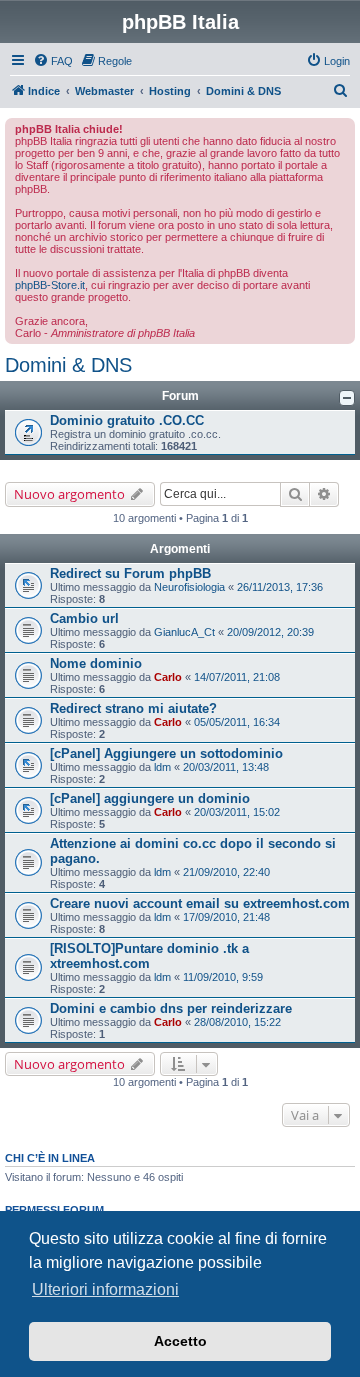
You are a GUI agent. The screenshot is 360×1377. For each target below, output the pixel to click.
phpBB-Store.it (50, 285)
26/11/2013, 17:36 (280, 587)
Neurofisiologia (189, 587)
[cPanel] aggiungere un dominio (150, 798)
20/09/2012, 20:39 (270, 632)
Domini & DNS (68, 365)
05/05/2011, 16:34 (237, 722)
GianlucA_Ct (184, 632)
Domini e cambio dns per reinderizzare (171, 1008)
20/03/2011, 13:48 (226, 767)
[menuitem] (53, 61)
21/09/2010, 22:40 (226, 872)
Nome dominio (96, 663)
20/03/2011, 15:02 (237, 812)
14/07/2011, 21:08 (237, 677)
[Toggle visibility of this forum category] (347, 398)
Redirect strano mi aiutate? (133, 708)
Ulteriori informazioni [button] (105, 1289)
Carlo (168, 677)
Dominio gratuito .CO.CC (127, 420)
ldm (162, 767)
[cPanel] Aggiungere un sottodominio (166, 753)
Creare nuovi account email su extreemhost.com (200, 903)
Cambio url (84, 618)
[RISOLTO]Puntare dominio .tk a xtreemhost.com (149, 956)
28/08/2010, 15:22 (237, 1022)
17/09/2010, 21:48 (226, 917)
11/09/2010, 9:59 (223, 977)
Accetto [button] (180, 1341)
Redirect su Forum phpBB (130, 573)
